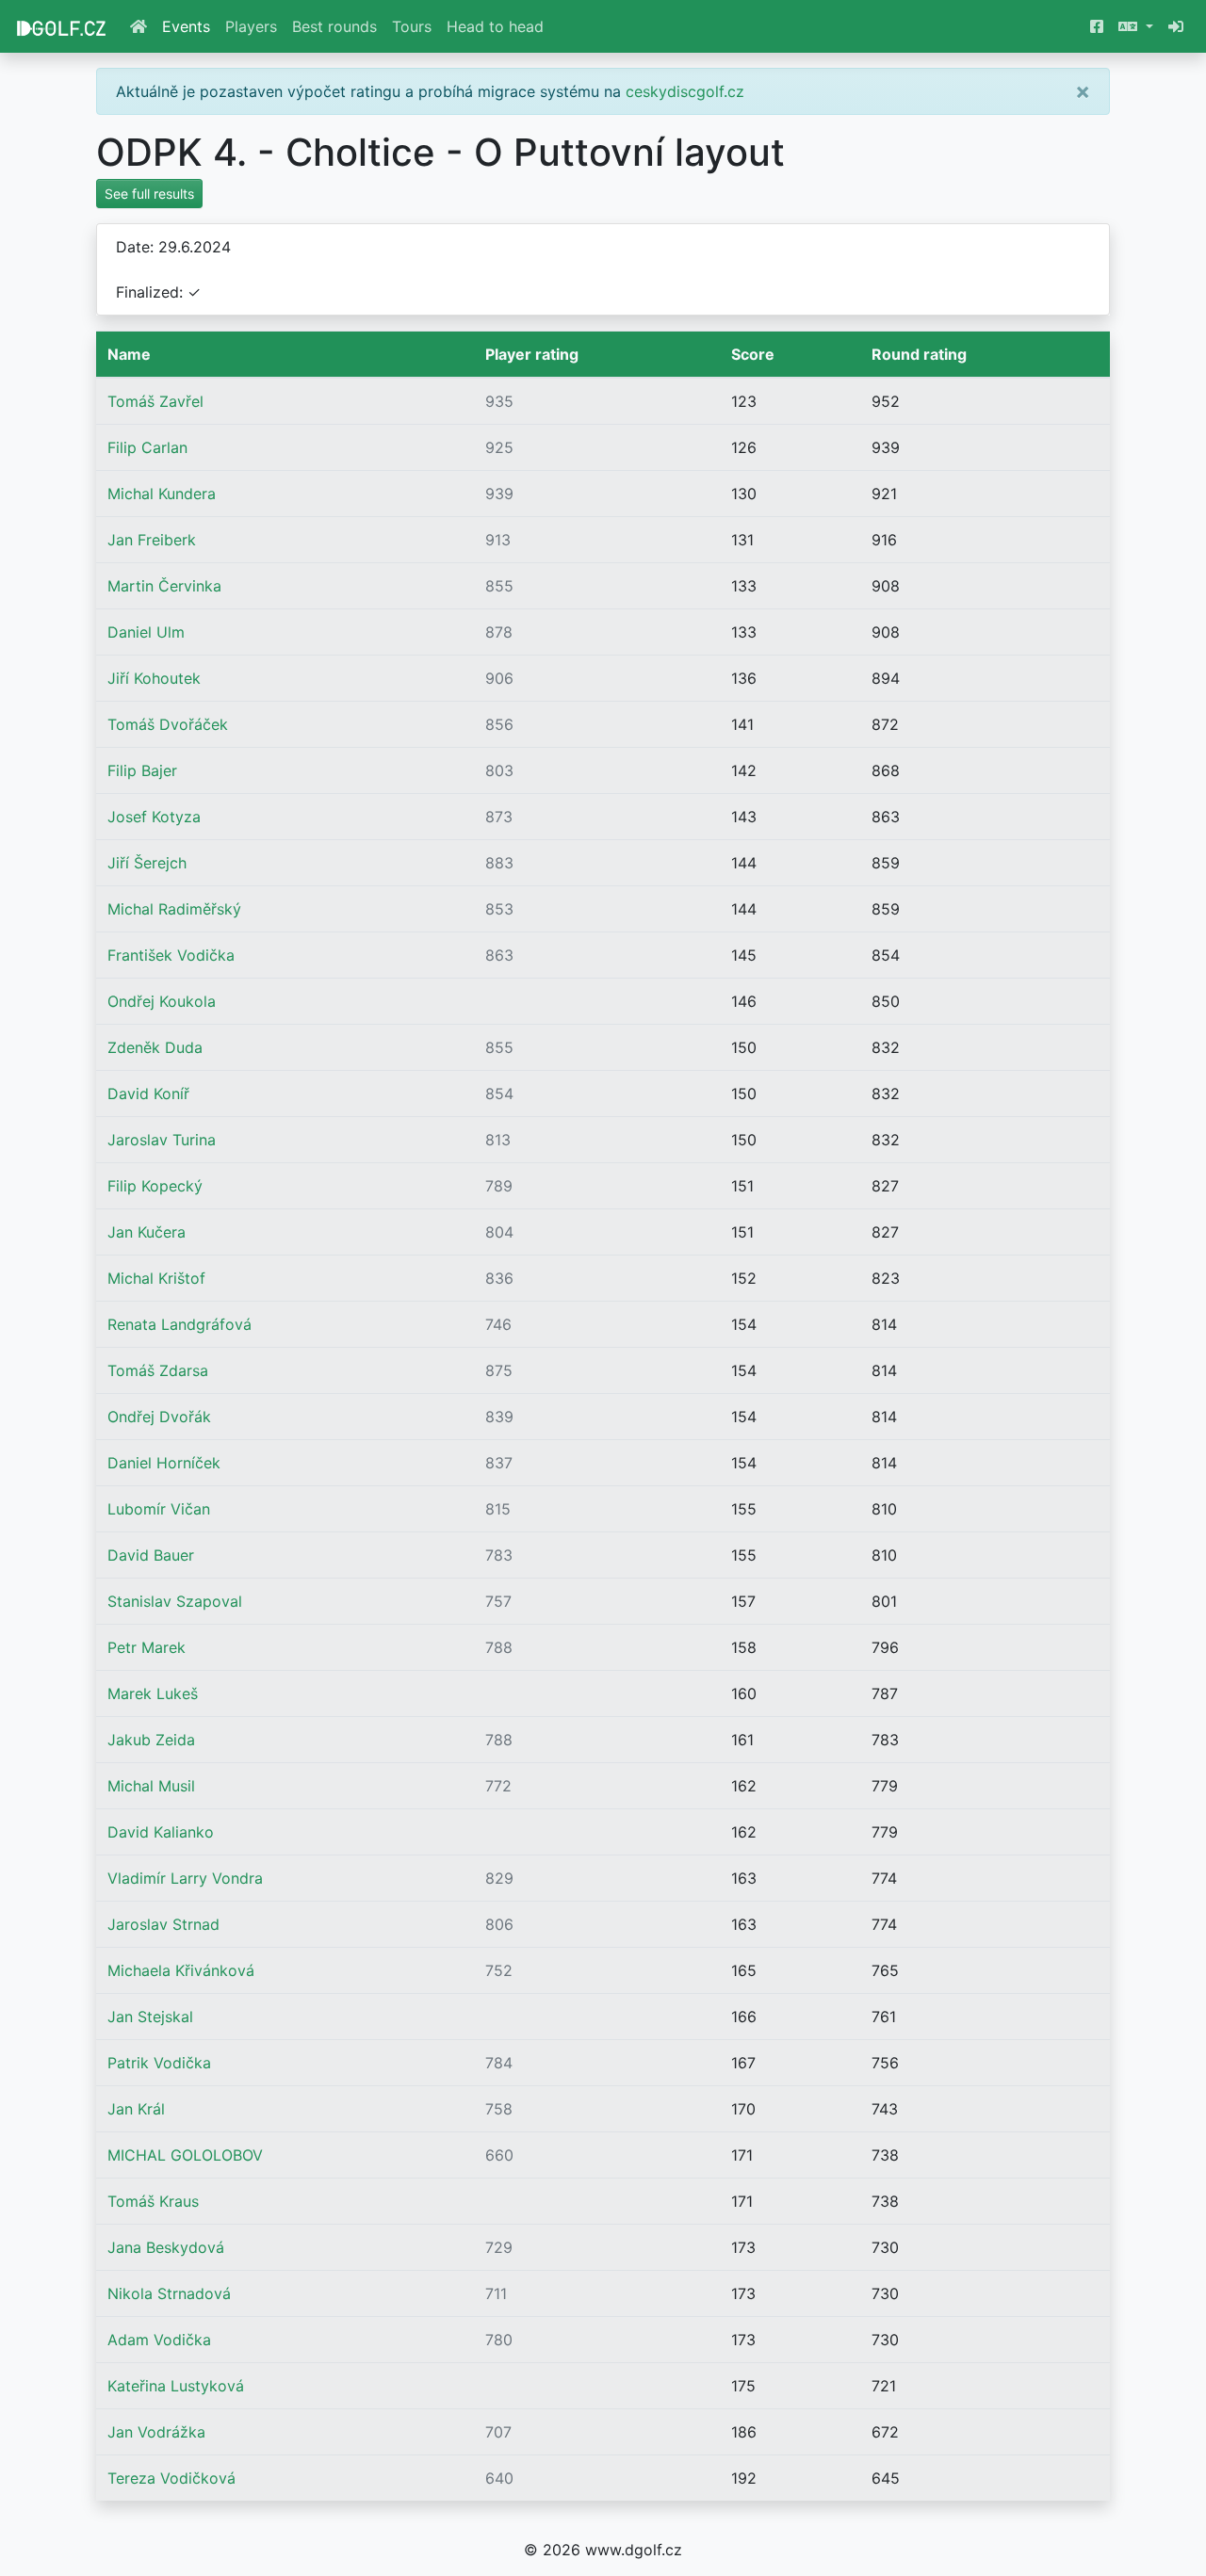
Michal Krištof (156, 1278)
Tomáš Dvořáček (168, 724)
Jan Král (136, 2109)
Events (186, 26)
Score (753, 354)
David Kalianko (161, 1832)
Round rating (919, 354)
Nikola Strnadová (169, 2293)
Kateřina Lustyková (176, 2386)
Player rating (532, 354)
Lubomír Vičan (159, 1509)
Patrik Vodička (159, 2063)
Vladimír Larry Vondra (185, 1878)
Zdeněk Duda (155, 1047)
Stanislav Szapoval (175, 1601)
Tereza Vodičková (171, 2478)
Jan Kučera (147, 1232)
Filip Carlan (147, 447)
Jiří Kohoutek (154, 678)
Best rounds (334, 26)
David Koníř (148, 1094)
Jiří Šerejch (147, 863)
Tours (412, 26)
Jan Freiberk (152, 540)
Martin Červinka (164, 586)
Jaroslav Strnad (163, 1924)
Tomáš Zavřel (155, 401)
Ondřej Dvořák (159, 1417)
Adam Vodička (159, 2340)
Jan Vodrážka (156, 2432)
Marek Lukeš (153, 1693)
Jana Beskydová (166, 2247)
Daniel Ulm (146, 632)
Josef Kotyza (154, 817)
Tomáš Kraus (153, 2201)
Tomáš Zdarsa (158, 1370)
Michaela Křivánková (181, 1970)
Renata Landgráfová (179, 1324)
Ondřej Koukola (162, 1001)
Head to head (495, 26)
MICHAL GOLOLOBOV (185, 2155)
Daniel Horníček (164, 1463)
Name (129, 354)
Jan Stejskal (150, 2017)
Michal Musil (151, 1786)
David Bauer (151, 1555)
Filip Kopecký (155, 1186)
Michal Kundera (162, 494)
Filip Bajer (142, 770)
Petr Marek (147, 1647)
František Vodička (171, 955)
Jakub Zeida (151, 1740)
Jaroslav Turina (162, 1140)
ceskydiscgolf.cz (685, 91)
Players (251, 26)
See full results (149, 194)
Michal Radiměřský (174, 909)
